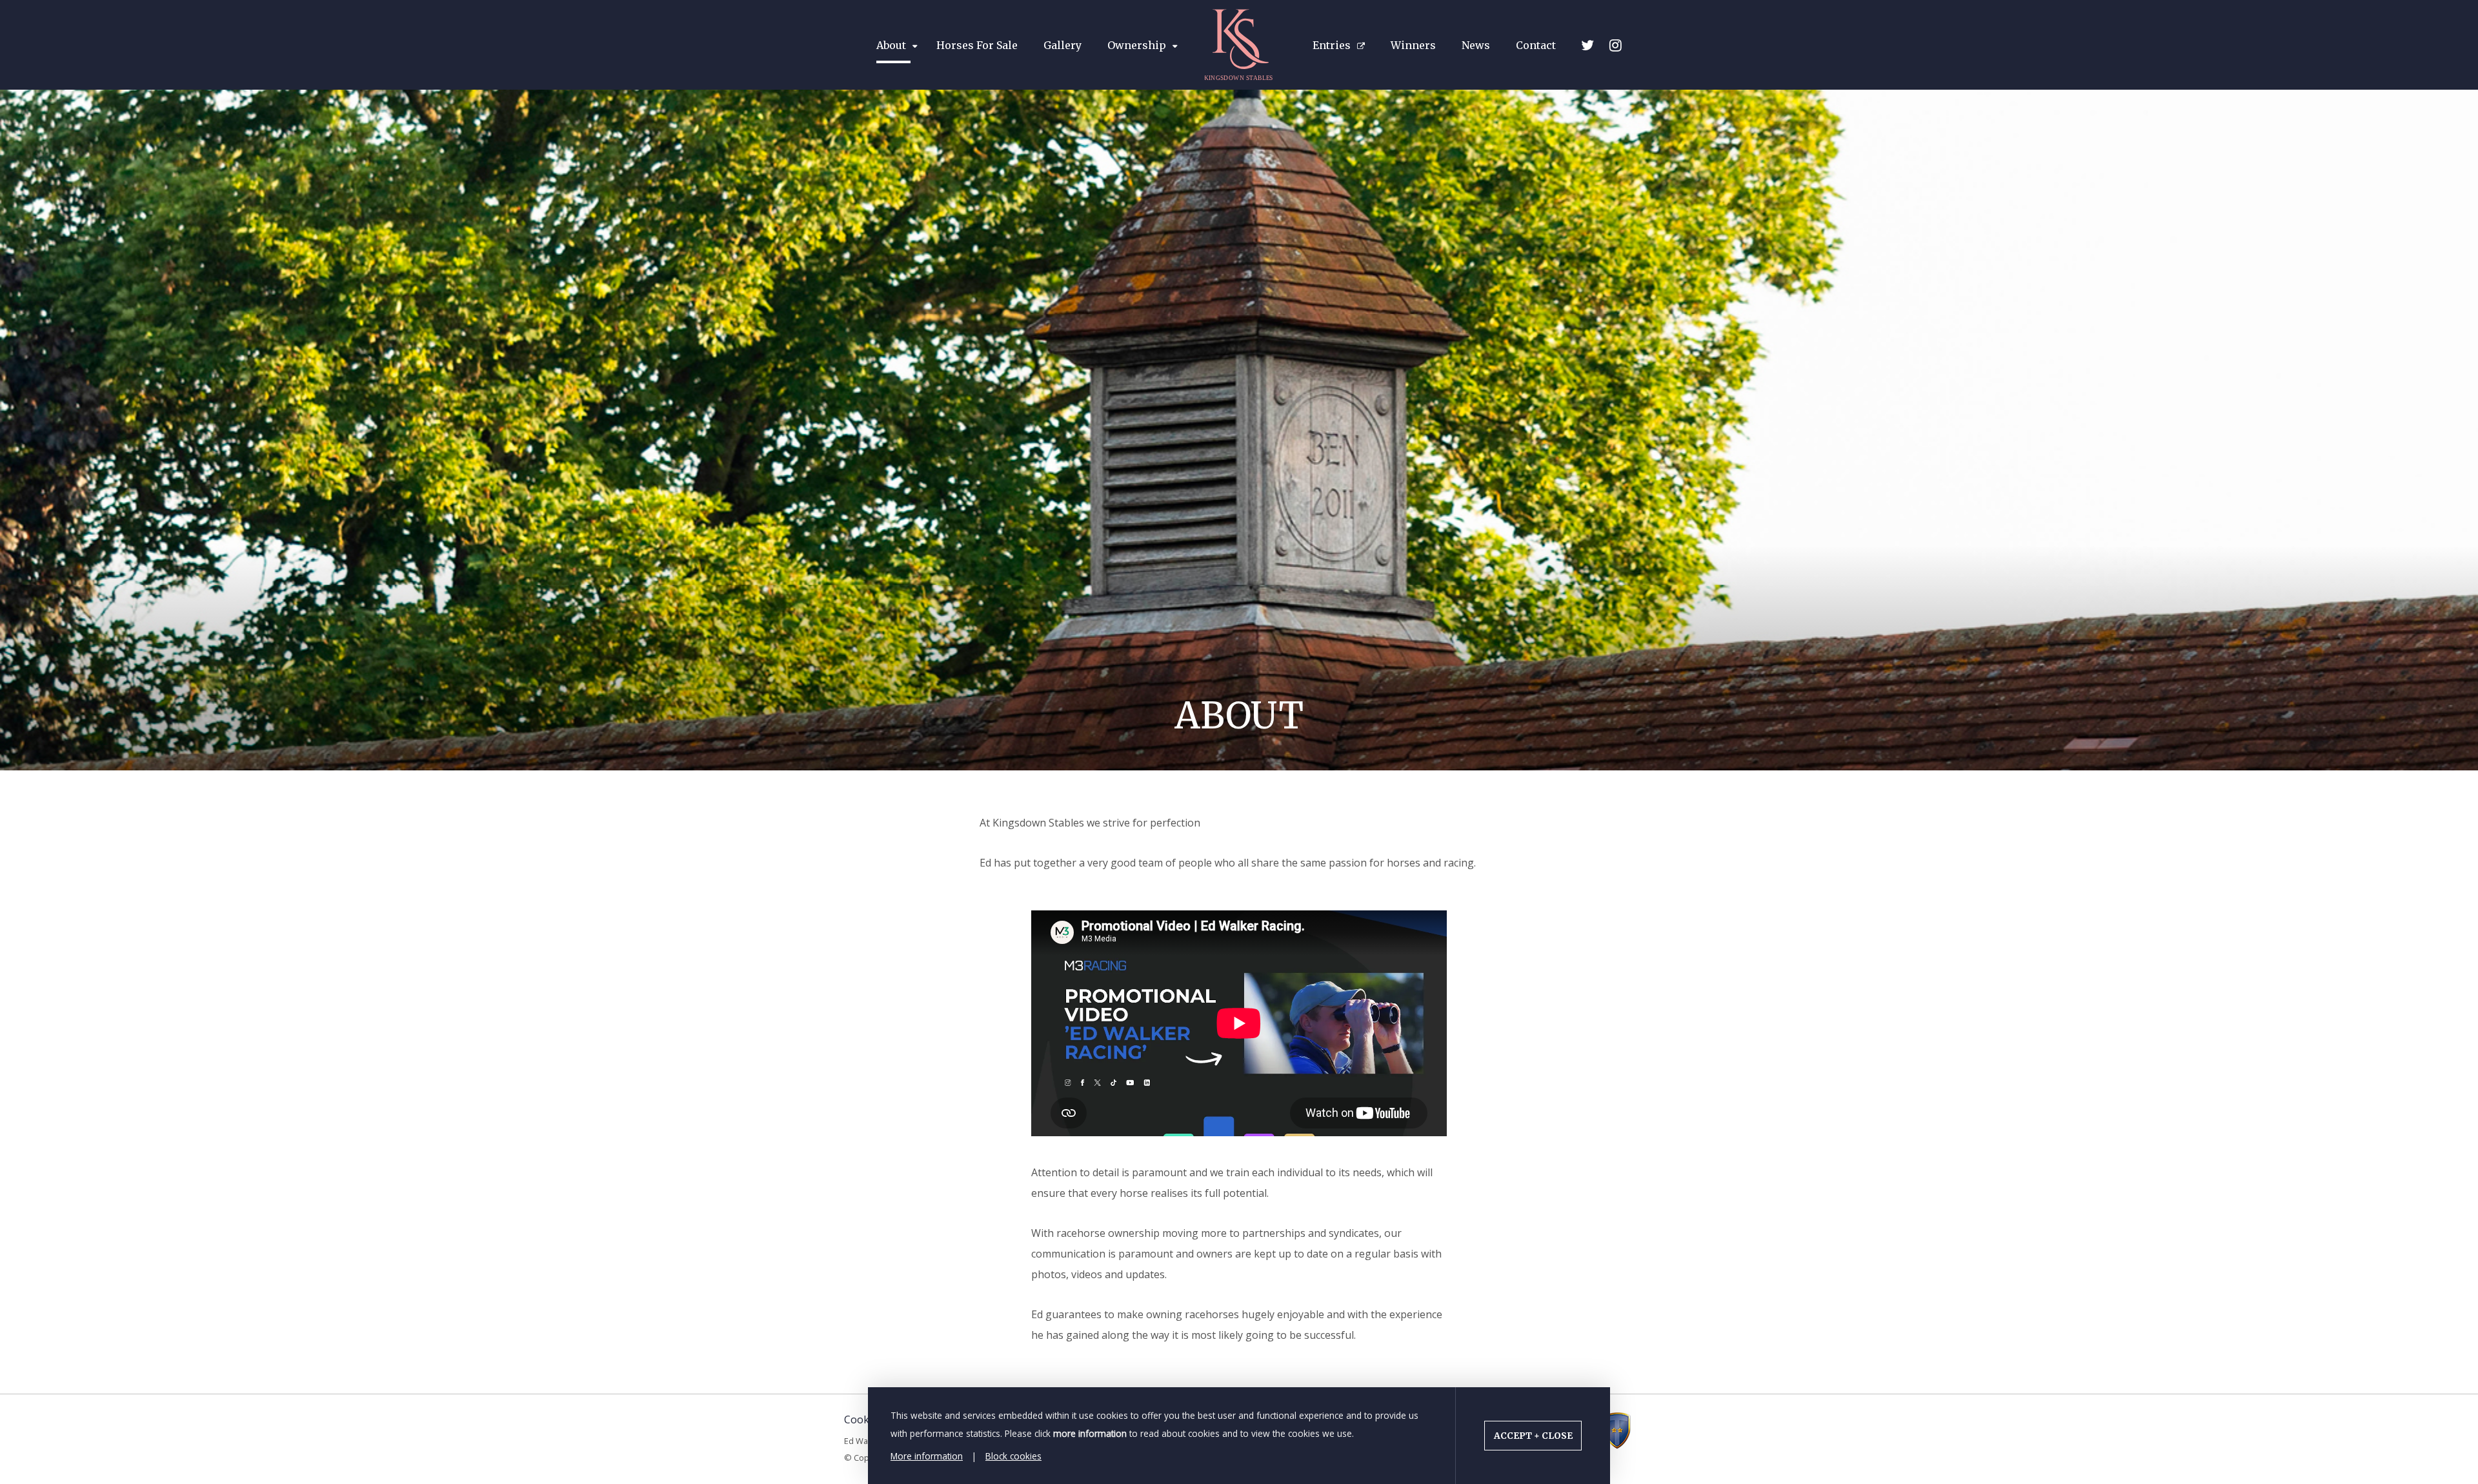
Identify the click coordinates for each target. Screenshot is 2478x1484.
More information (927, 1456)
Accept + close (1533, 1436)
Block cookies (1013, 1456)
